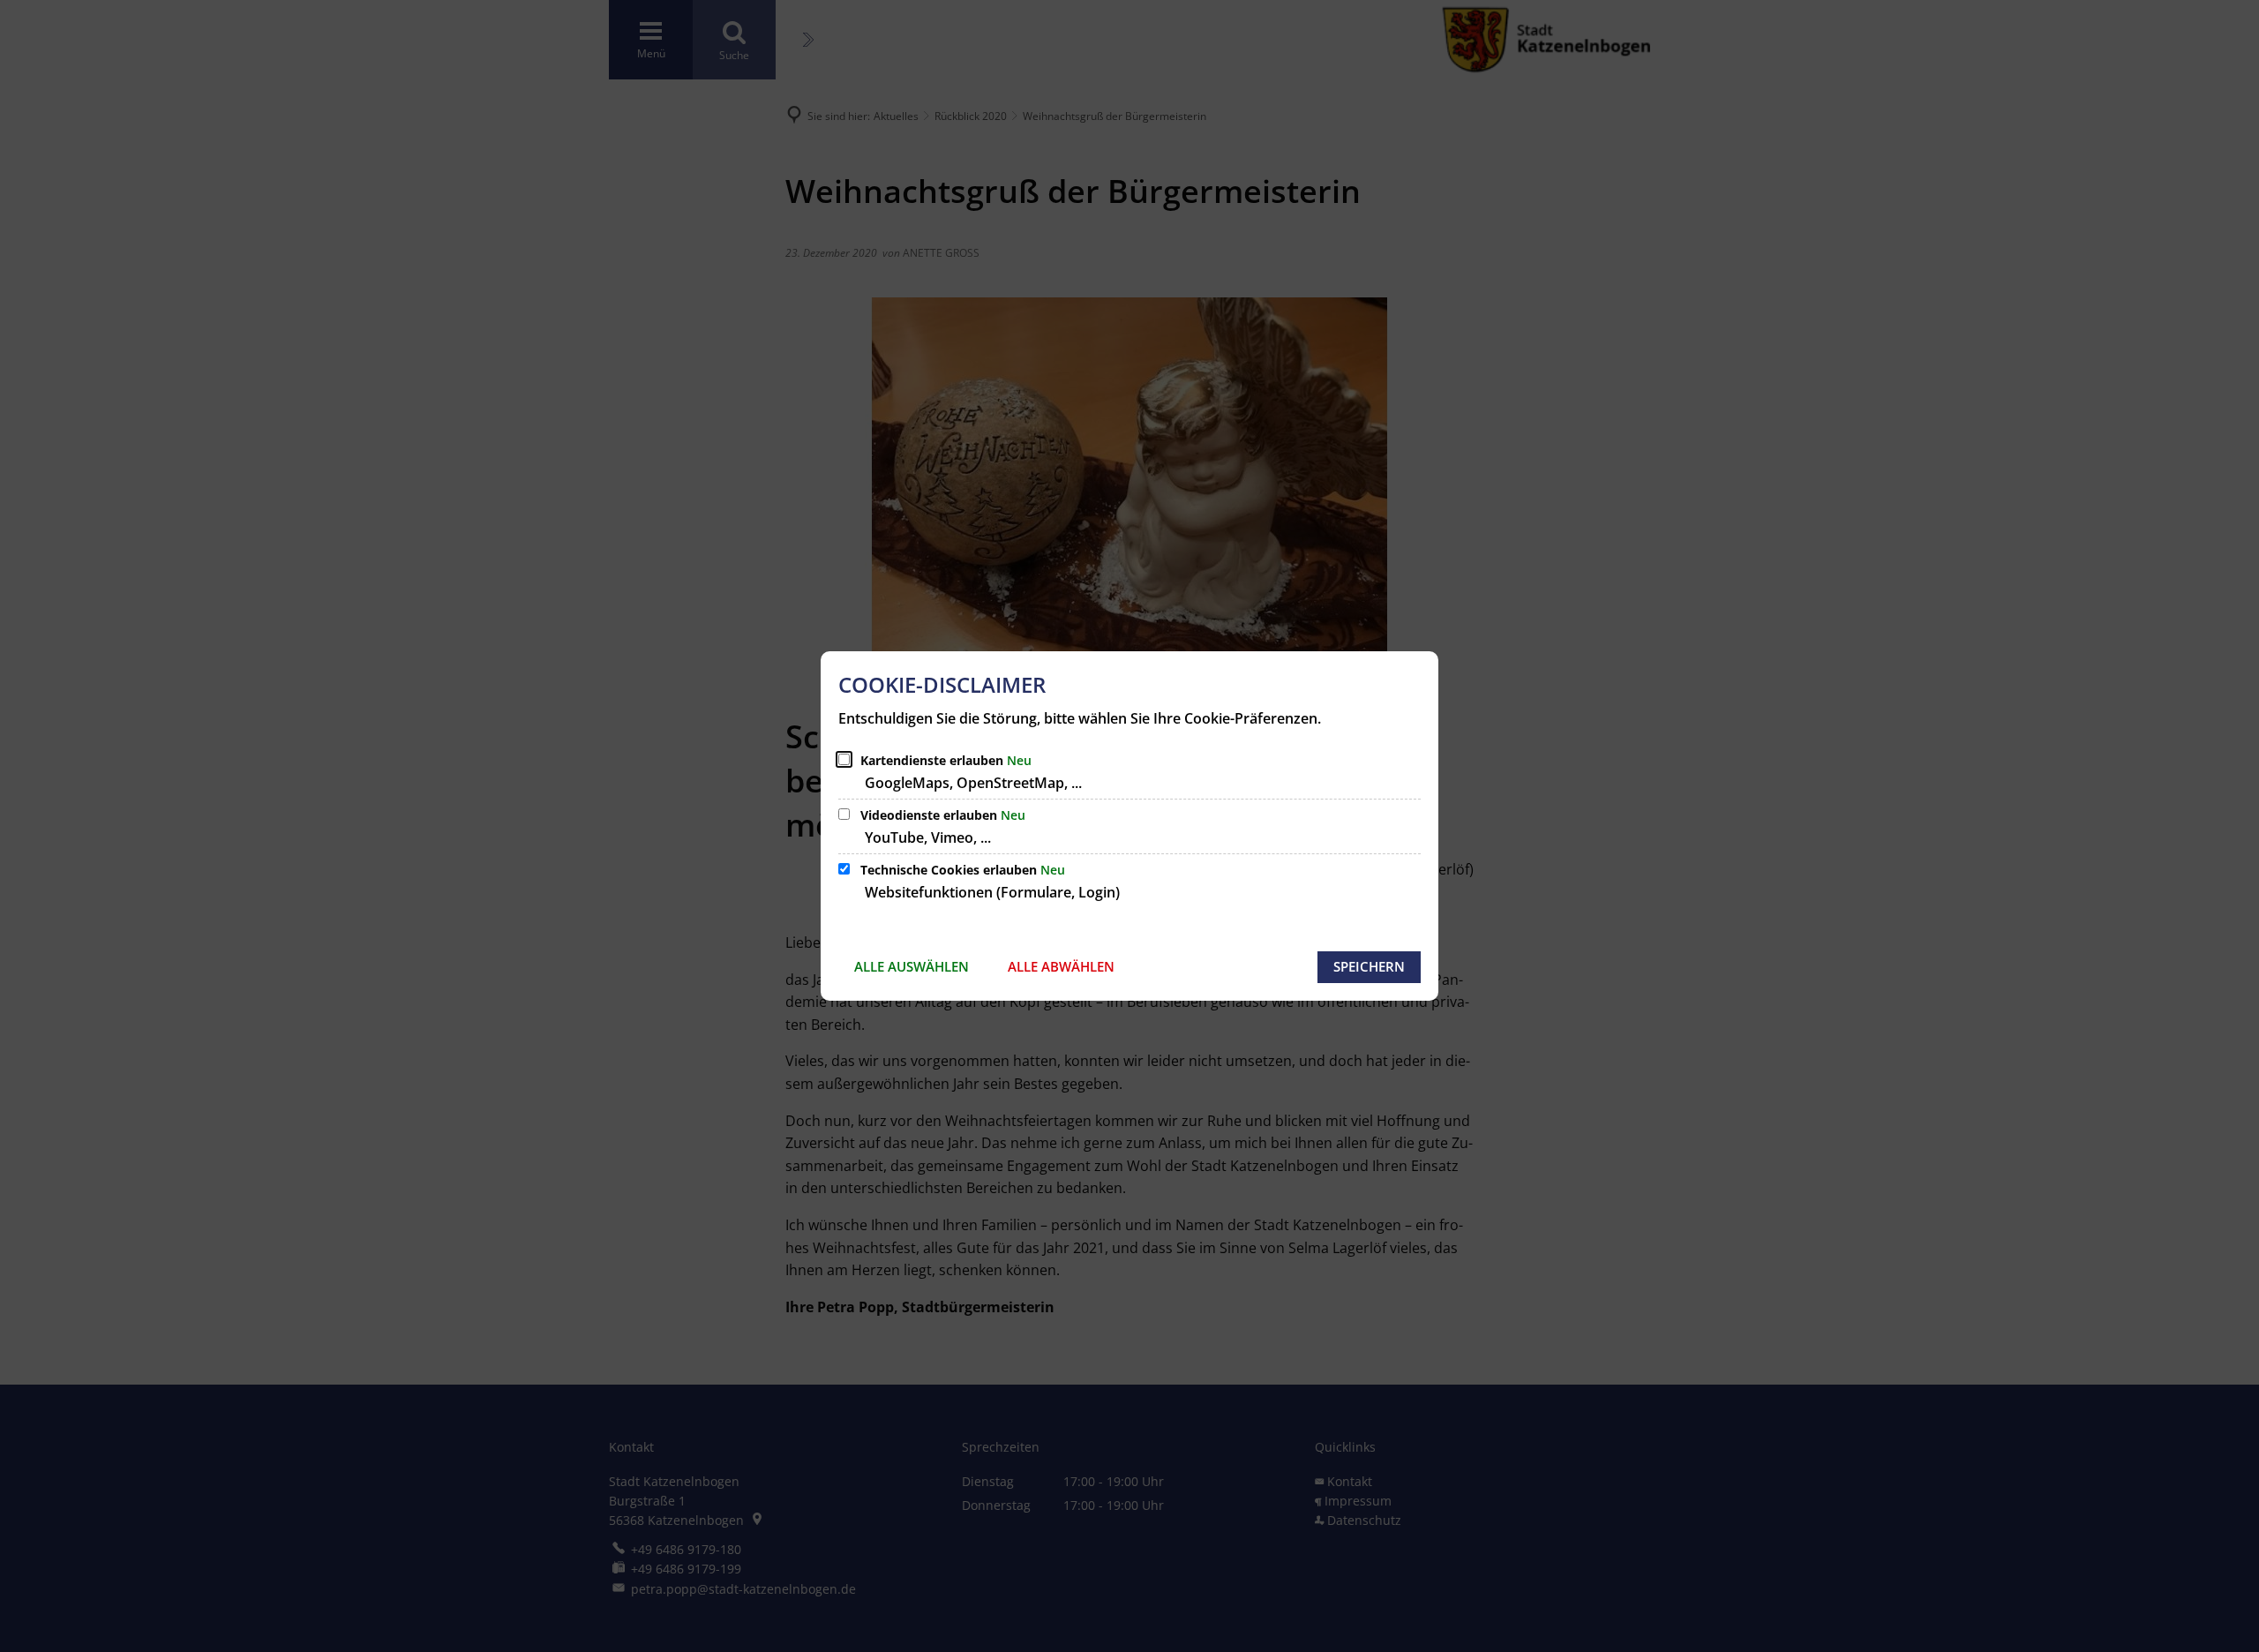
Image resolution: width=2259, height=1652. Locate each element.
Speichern (1369, 966)
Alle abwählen (1061, 966)
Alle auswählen (912, 966)
